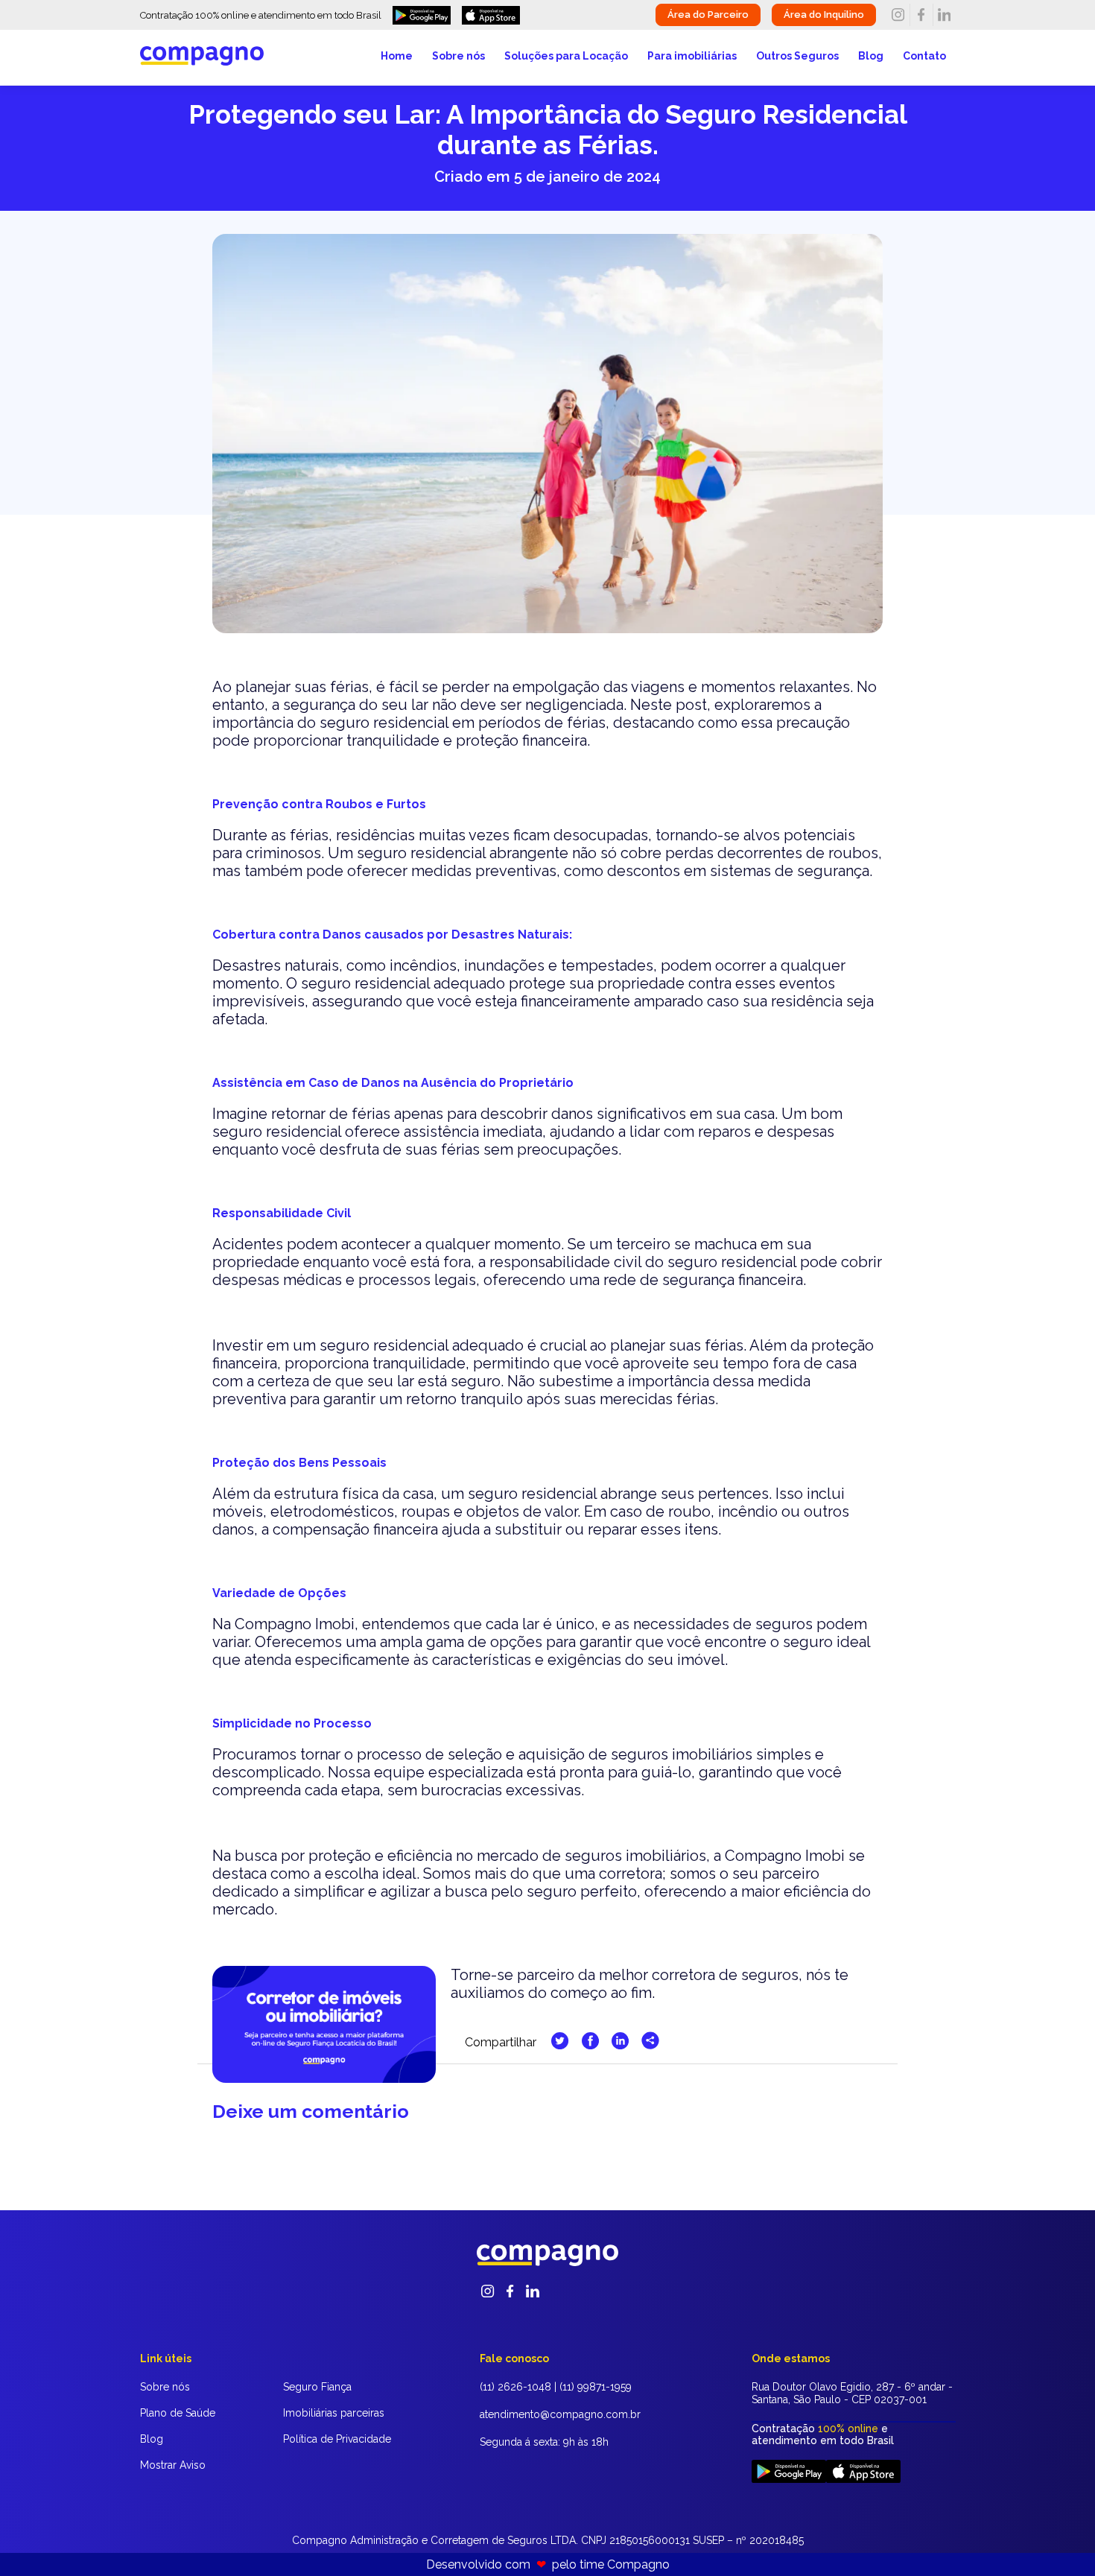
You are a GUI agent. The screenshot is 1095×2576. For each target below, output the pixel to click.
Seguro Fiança (317, 2387)
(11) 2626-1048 (515, 2387)
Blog (871, 56)
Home (397, 56)
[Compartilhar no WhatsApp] (650, 2045)
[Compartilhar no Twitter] (561, 2045)
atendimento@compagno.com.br (560, 2414)
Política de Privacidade (337, 2439)
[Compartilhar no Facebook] (592, 2045)
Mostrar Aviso (173, 2465)
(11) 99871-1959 (596, 2387)
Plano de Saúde (178, 2413)
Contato (924, 56)
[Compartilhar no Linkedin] (622, 2045)
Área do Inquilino (824, 15)
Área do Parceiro (708, 15)
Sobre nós (458, 56)
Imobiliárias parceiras (334, 2413)
